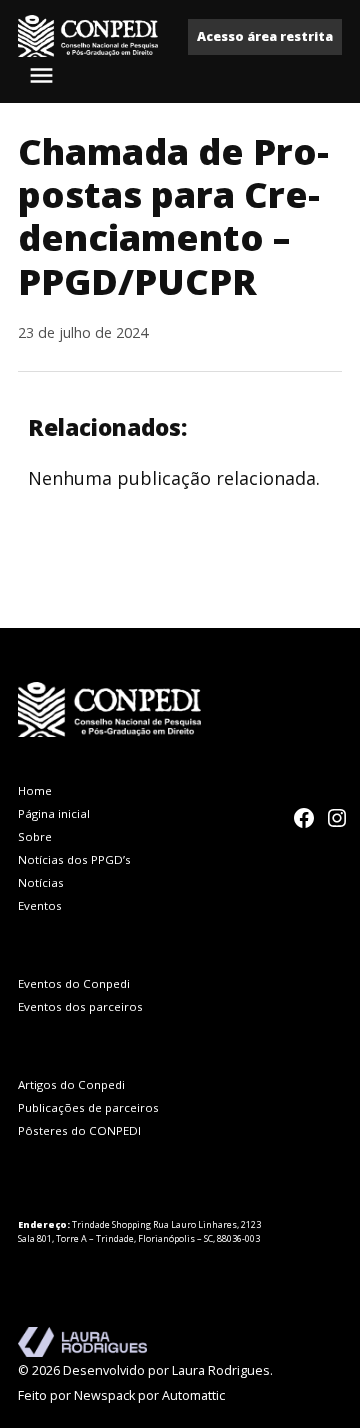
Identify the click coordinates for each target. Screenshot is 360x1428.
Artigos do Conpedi (71, 1084)
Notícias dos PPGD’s (74, 859)
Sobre (35, 836)
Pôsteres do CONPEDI (79, 1130)
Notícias (41, 882)
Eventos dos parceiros (80, 1006)
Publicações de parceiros (88, 1107)
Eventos (40, 905)
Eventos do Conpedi (74, 983)
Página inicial (54, 813)
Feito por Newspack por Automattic (121, 1395)
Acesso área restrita (265, 36)
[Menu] (44, 75)
